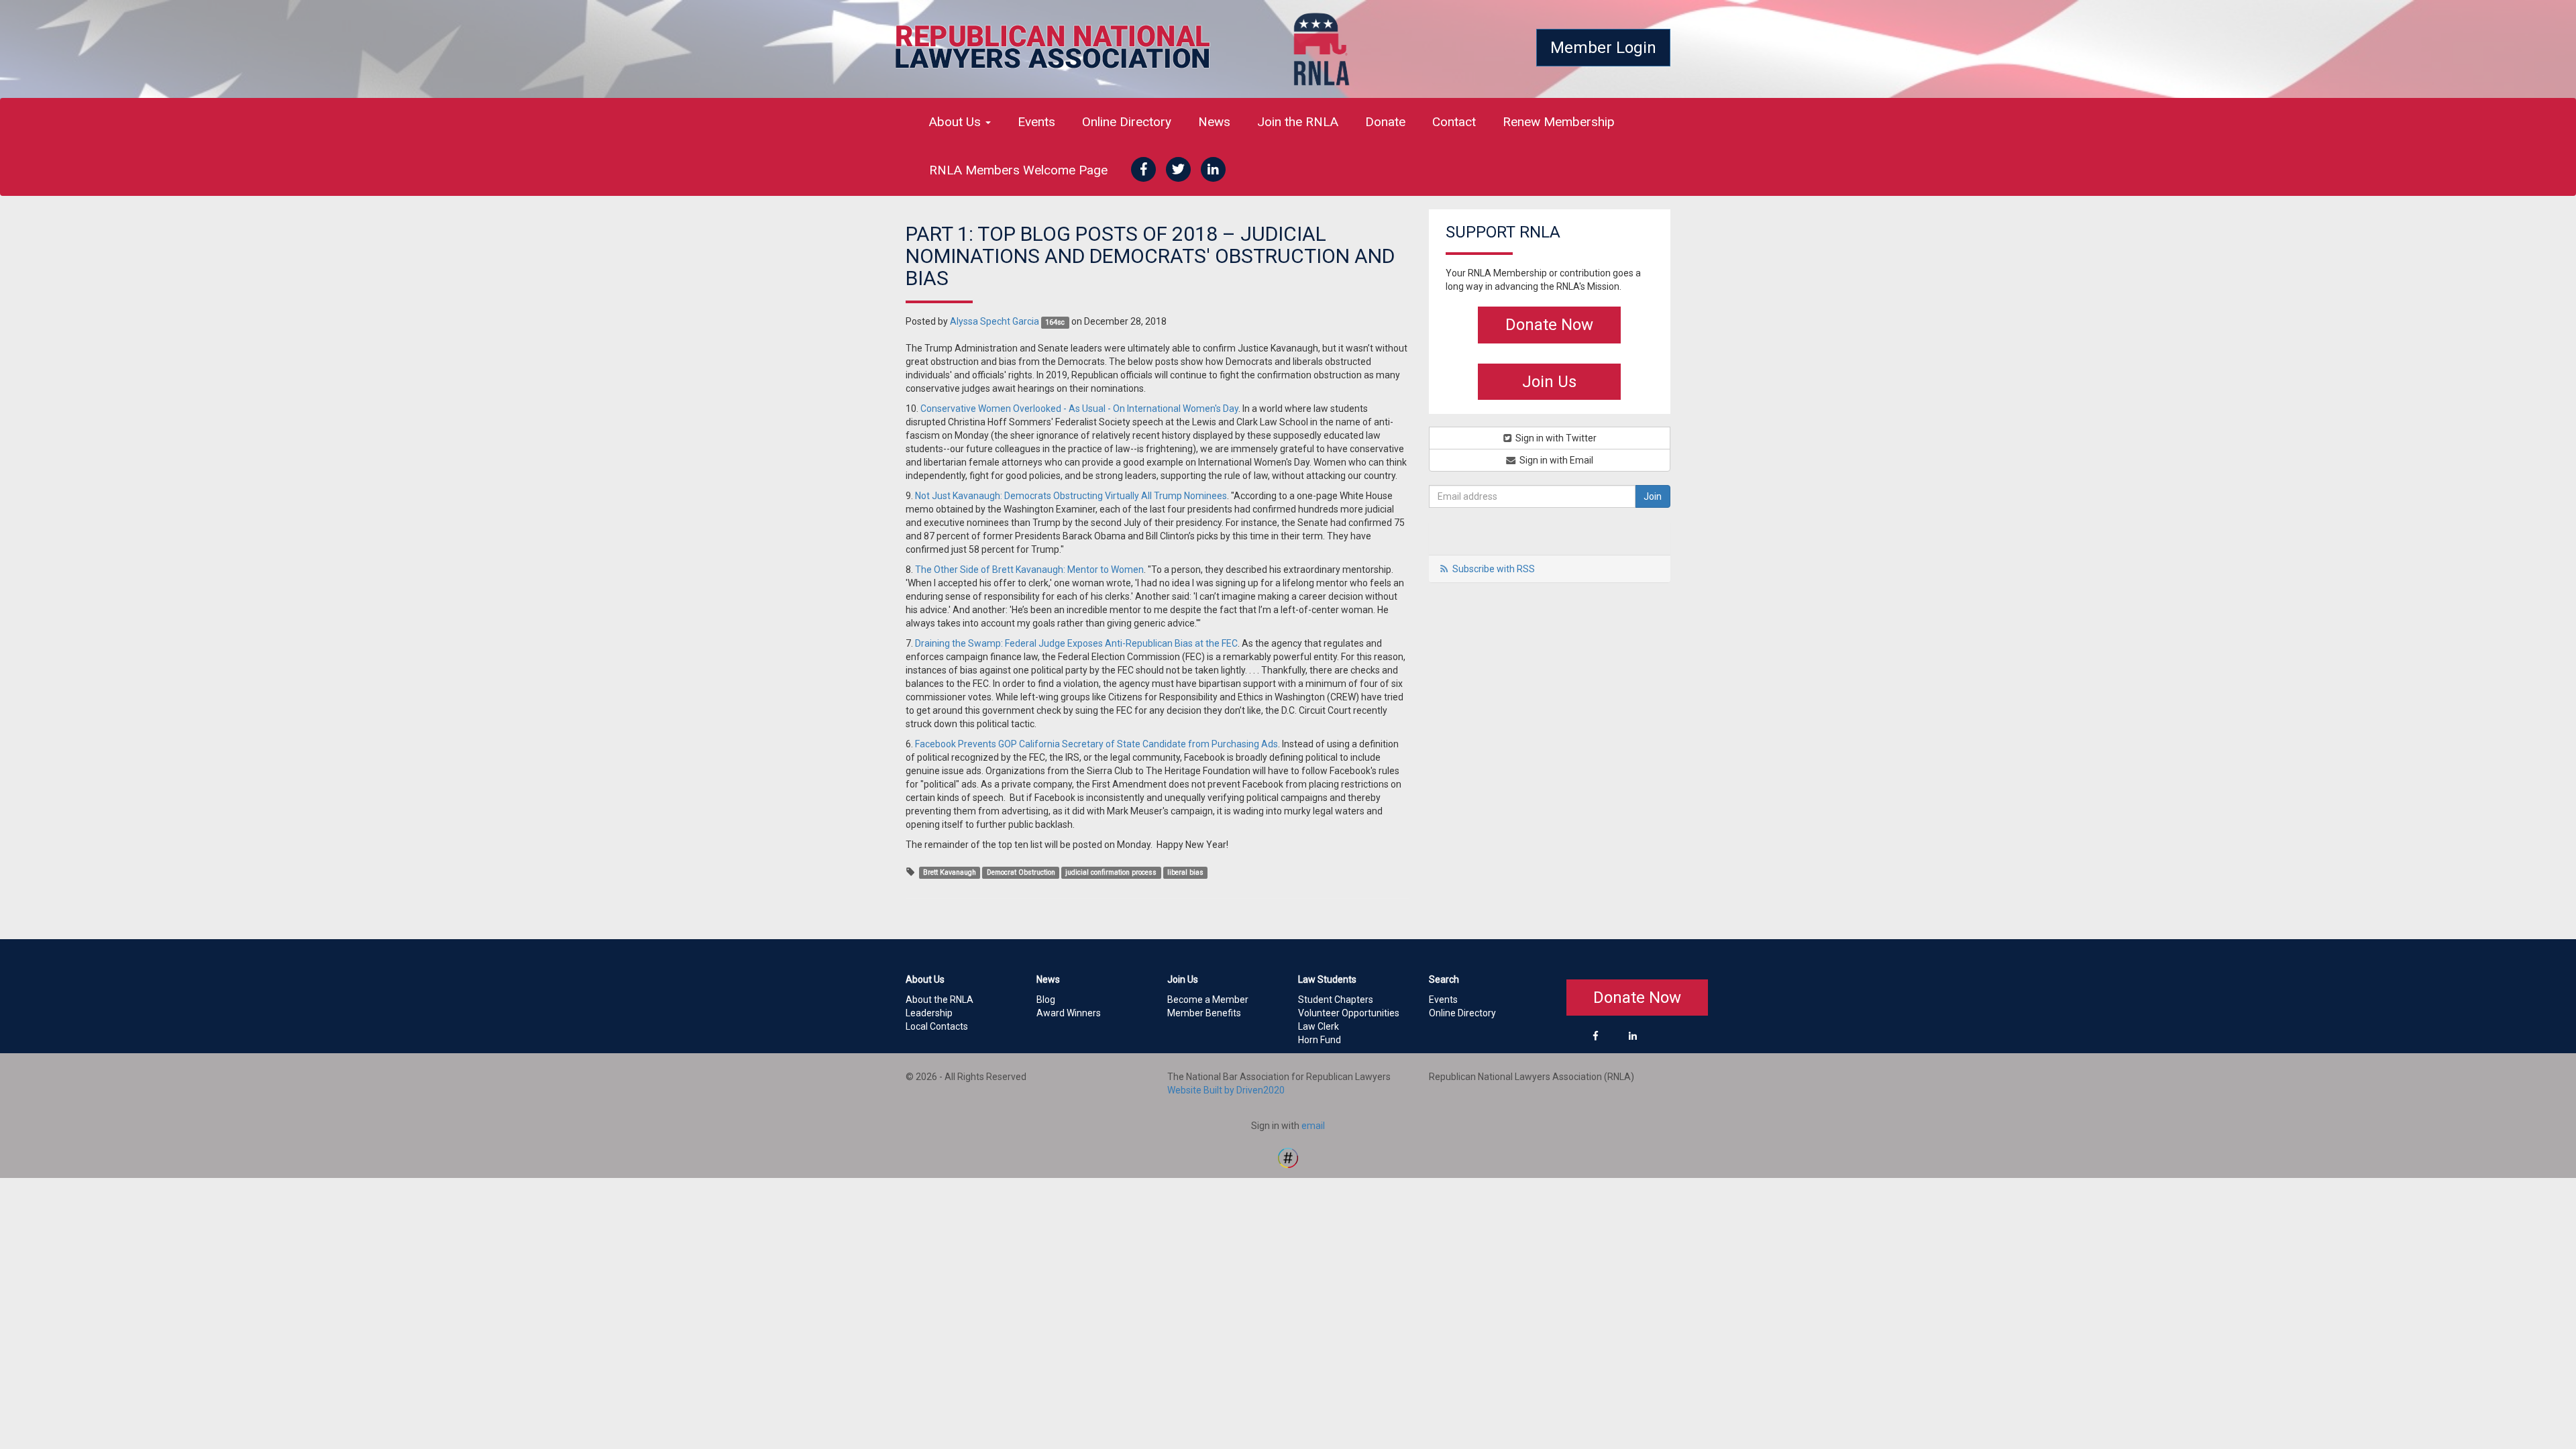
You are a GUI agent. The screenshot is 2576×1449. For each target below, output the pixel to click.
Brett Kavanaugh (950, 872)
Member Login (1603, 48)
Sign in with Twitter (1555, 438)
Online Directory (1127, 122)
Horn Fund (1320, 1040)
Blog (1046, 1000)
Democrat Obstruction (1021, 872)
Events (1036, 122)
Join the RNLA (1298, 122)
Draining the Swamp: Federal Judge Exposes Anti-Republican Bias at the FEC (1076, 643)
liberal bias (1185, 872)
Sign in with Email (1555, 460)
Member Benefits (1204, 1013)
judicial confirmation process (1111, 872)
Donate (1385, 122)
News (1214, 122)
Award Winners (1069, 1013)
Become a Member (1208, 1000)
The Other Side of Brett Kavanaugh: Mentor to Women (1029, 570)
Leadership (929, 1013)
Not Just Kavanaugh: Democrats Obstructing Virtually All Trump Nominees (1071, 496)
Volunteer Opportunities (1349, 1013)
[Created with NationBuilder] (1288, 1157)
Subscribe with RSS (1494, 569)
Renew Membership (1559, 122)
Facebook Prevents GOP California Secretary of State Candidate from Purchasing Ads (1096, 744)
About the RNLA (940, 1000)
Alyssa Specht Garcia (995, 321)
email (1313, 1126)
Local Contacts (937, 1026)
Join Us (1549, 382)
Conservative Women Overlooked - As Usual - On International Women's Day (1079, 409)
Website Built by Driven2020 (1226, 1090)
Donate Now (1549, 325)
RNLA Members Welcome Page (1018, 170)
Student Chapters (1336, 1000)
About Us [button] (957, 122)
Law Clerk (1319, 1026)
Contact (1454, 122)
